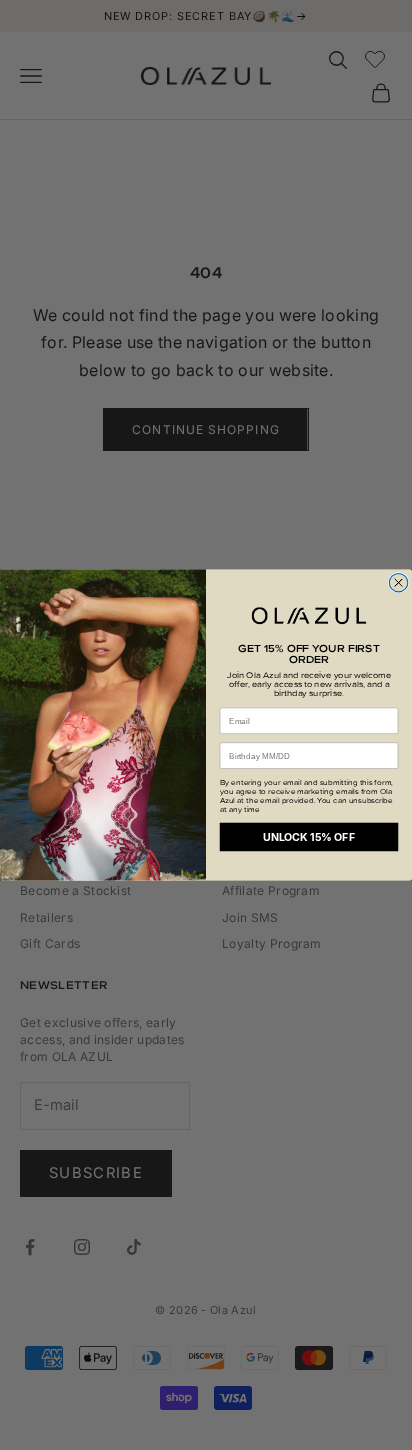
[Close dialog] (398, 582)
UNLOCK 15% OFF (309, 837)
